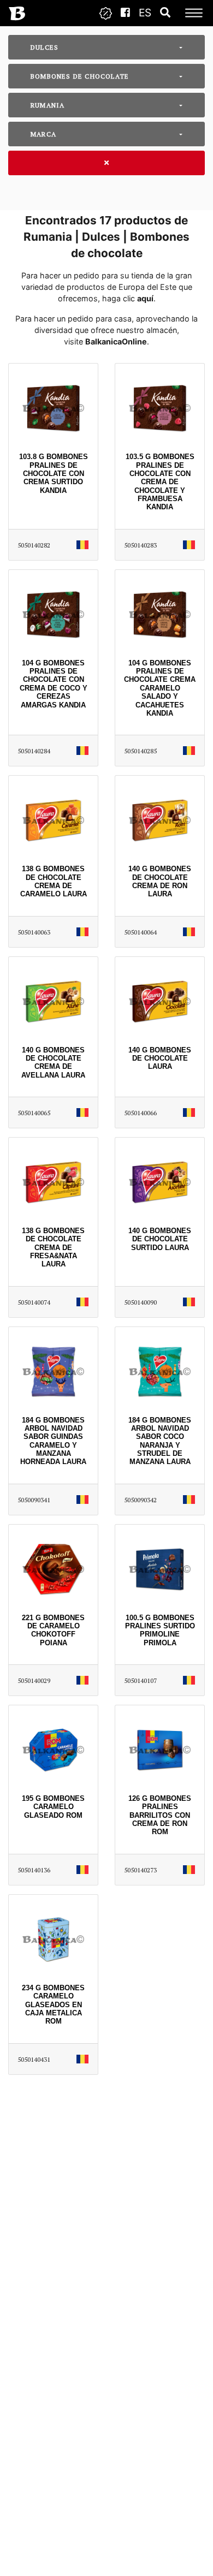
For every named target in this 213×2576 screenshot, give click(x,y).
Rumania (48, 105)
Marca (43, 134)
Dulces (45, 47)
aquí (145, 298)
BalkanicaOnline (116, 341)
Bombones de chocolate (80, 76)
